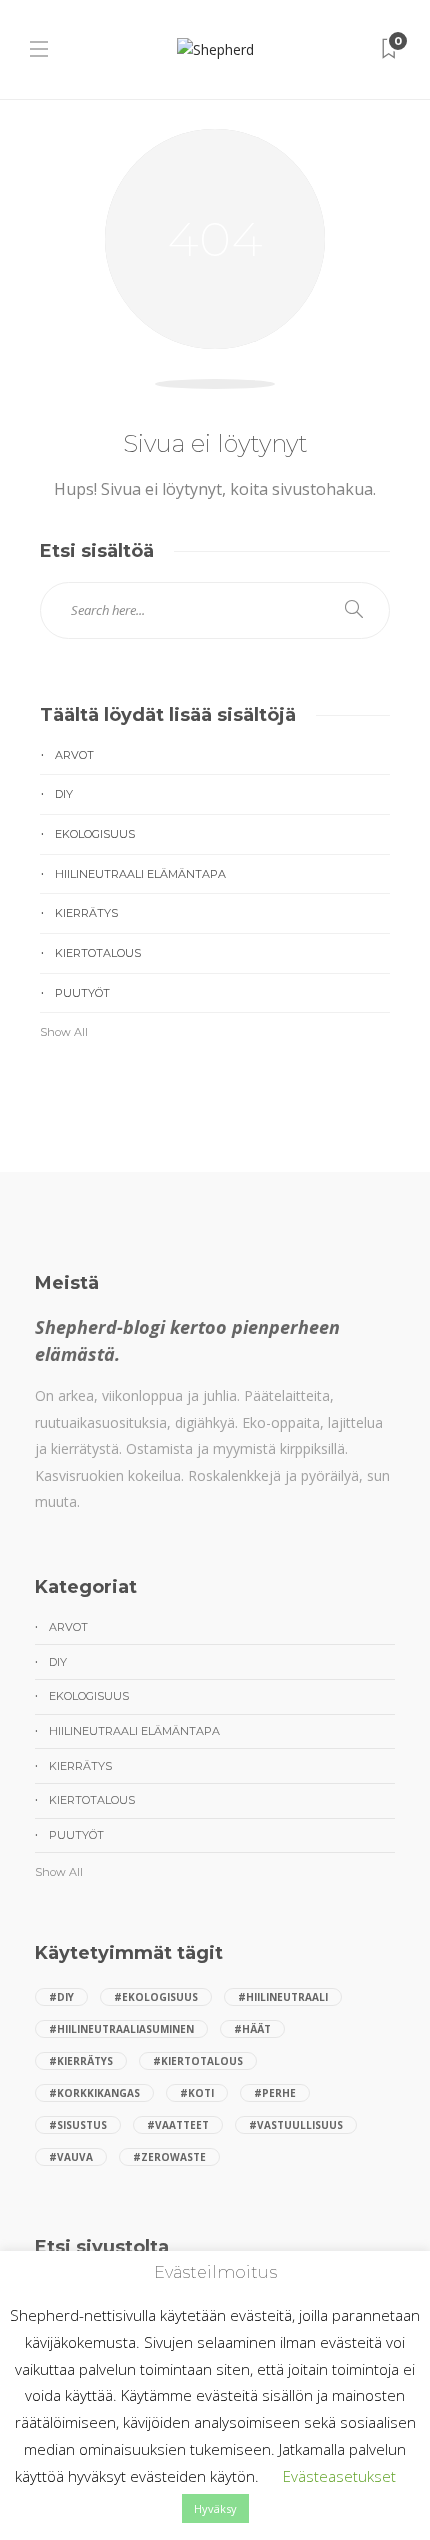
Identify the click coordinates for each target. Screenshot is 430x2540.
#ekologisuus (156, 1997)
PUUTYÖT (82, 993)
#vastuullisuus (296, 2125)
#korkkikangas (94, 2093)
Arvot (74, 755)
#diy (61, 1997)
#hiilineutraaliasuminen (121, 2029)
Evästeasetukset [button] (339, 2476)
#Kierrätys (81, 2061)
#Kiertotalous (198, 2061)
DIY (64, 794)
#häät (252, 2029)
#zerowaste (169, 2157)
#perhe (275, 2093)
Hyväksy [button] (215, 2508)
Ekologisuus (95, 834)
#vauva (71, 2157)
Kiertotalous (98, 953)
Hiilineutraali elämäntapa (140, 874)
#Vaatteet (178, 2125)
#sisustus (78, 2125)
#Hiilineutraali (283, 1997)
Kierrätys (86, 913)
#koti (197, 2093)
